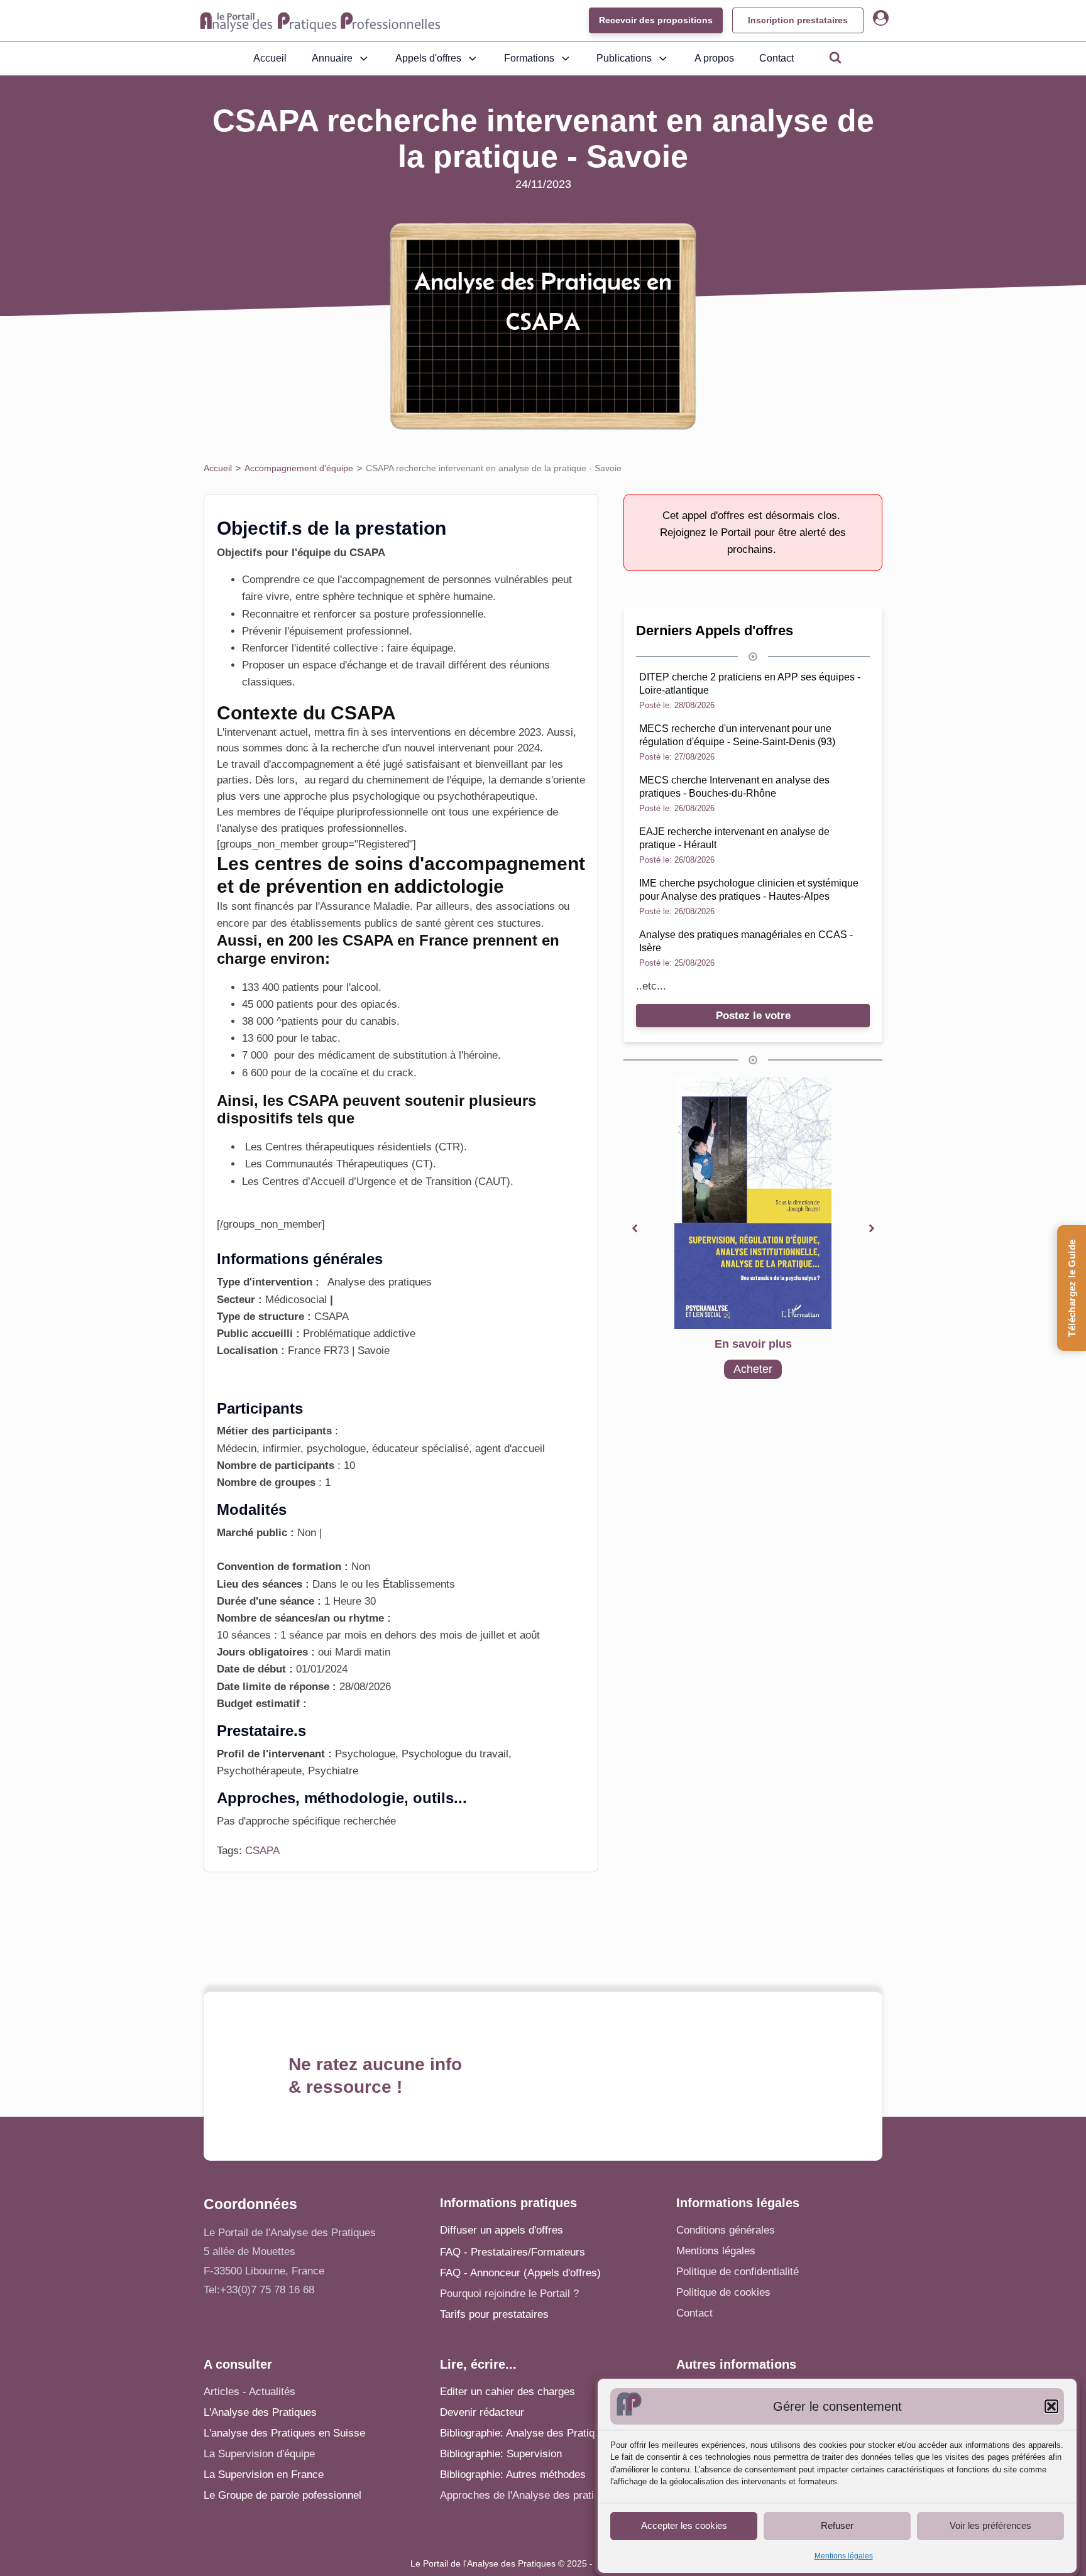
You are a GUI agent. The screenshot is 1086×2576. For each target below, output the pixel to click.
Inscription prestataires (798, 20)
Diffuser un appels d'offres (502, 2230)
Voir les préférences (990, 2525)
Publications (624, 58)
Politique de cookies (723, 2292)
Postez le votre (753, 1016)
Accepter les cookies (684, 2525)
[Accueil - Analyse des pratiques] (320, 21)
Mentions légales (844, 2556)
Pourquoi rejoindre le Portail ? (509, 2294)
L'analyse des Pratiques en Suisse (284, 2433)
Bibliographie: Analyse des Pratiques (526, 2433)
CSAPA (262, 1851)
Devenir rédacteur (482, 2412)
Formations (529, 58)
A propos (714, 58)
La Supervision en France (264, 2475)
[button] (1051, 2406)
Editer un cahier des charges (507, 2392)
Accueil (270, 58)
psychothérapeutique (486, 796)
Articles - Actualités (250, 2392)
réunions (530, 665)
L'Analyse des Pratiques (260, 2412)
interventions (420, 732)
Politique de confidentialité (738, 2272)
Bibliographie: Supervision (501, 2454)
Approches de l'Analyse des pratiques (528, 2495)
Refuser (837, 2525)
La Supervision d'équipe (259, 2454)
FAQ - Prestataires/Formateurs (513, 2252)
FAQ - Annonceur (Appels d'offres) (520, 2273)
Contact (776, 58)
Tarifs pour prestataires (494, 2314)
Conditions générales (726, 2230)
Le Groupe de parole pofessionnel (282, 2495)
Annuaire (332, 58)
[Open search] (835, 57)
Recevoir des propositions (656, 20)
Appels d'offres (428, 58)
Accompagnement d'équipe (299, 468)
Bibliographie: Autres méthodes (513, 2475)
